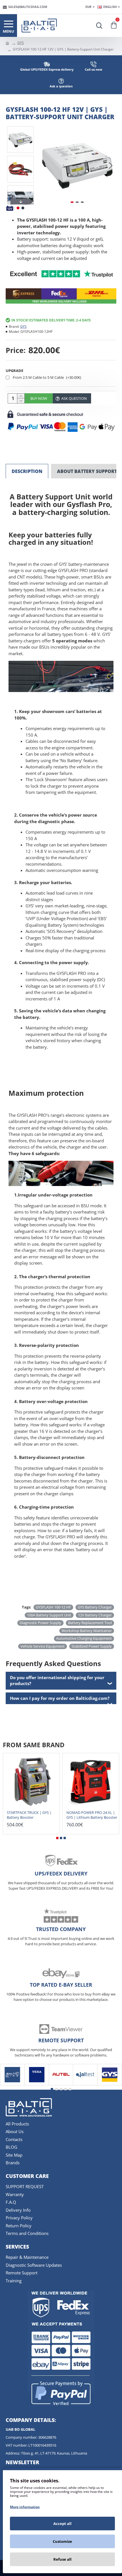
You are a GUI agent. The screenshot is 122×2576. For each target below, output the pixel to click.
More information (25, 2507)
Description (27, 471)
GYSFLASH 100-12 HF (53, 1607)
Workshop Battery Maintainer (87, 1631)
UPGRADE (14, 371)
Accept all (62, 2524)
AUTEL (61, 2084)
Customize (62, 2541)
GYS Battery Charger (95, 1607)
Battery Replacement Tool (90, 1623)
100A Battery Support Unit (49, 1615)
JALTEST (85, 2084)
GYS (21, 43)
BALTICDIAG (12, 2084)
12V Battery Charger (95, 1615)
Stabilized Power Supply (92, 1646)
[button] (44, 165)
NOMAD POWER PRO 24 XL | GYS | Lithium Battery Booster (92, 1815)
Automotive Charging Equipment (84, 1638)
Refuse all (62, 2559)
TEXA (37, 2084)
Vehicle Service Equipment (43, 1646)
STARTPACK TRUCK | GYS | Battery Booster (29, 1815)
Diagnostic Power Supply (40, 1623)
